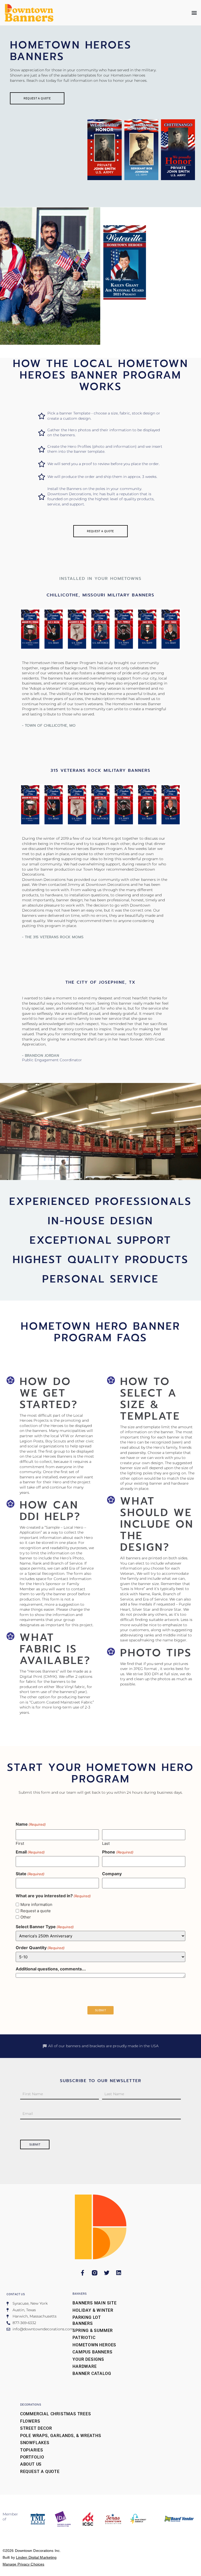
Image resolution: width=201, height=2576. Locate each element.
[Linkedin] (119, 2273)
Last (106, 1843)
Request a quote (36, 1911)
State (30, 1874)
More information (36, 1904)
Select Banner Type (45, 1927)
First (20, 1843)
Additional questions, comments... (51, 1969)
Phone (118, 1852)
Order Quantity (40, 1948)
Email (30, 1852)
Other (26, 1917)
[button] (194, 13)
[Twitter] (107, 2273)
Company (112, 1874)
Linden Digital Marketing (36, 2557)
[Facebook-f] (83, 2273)
